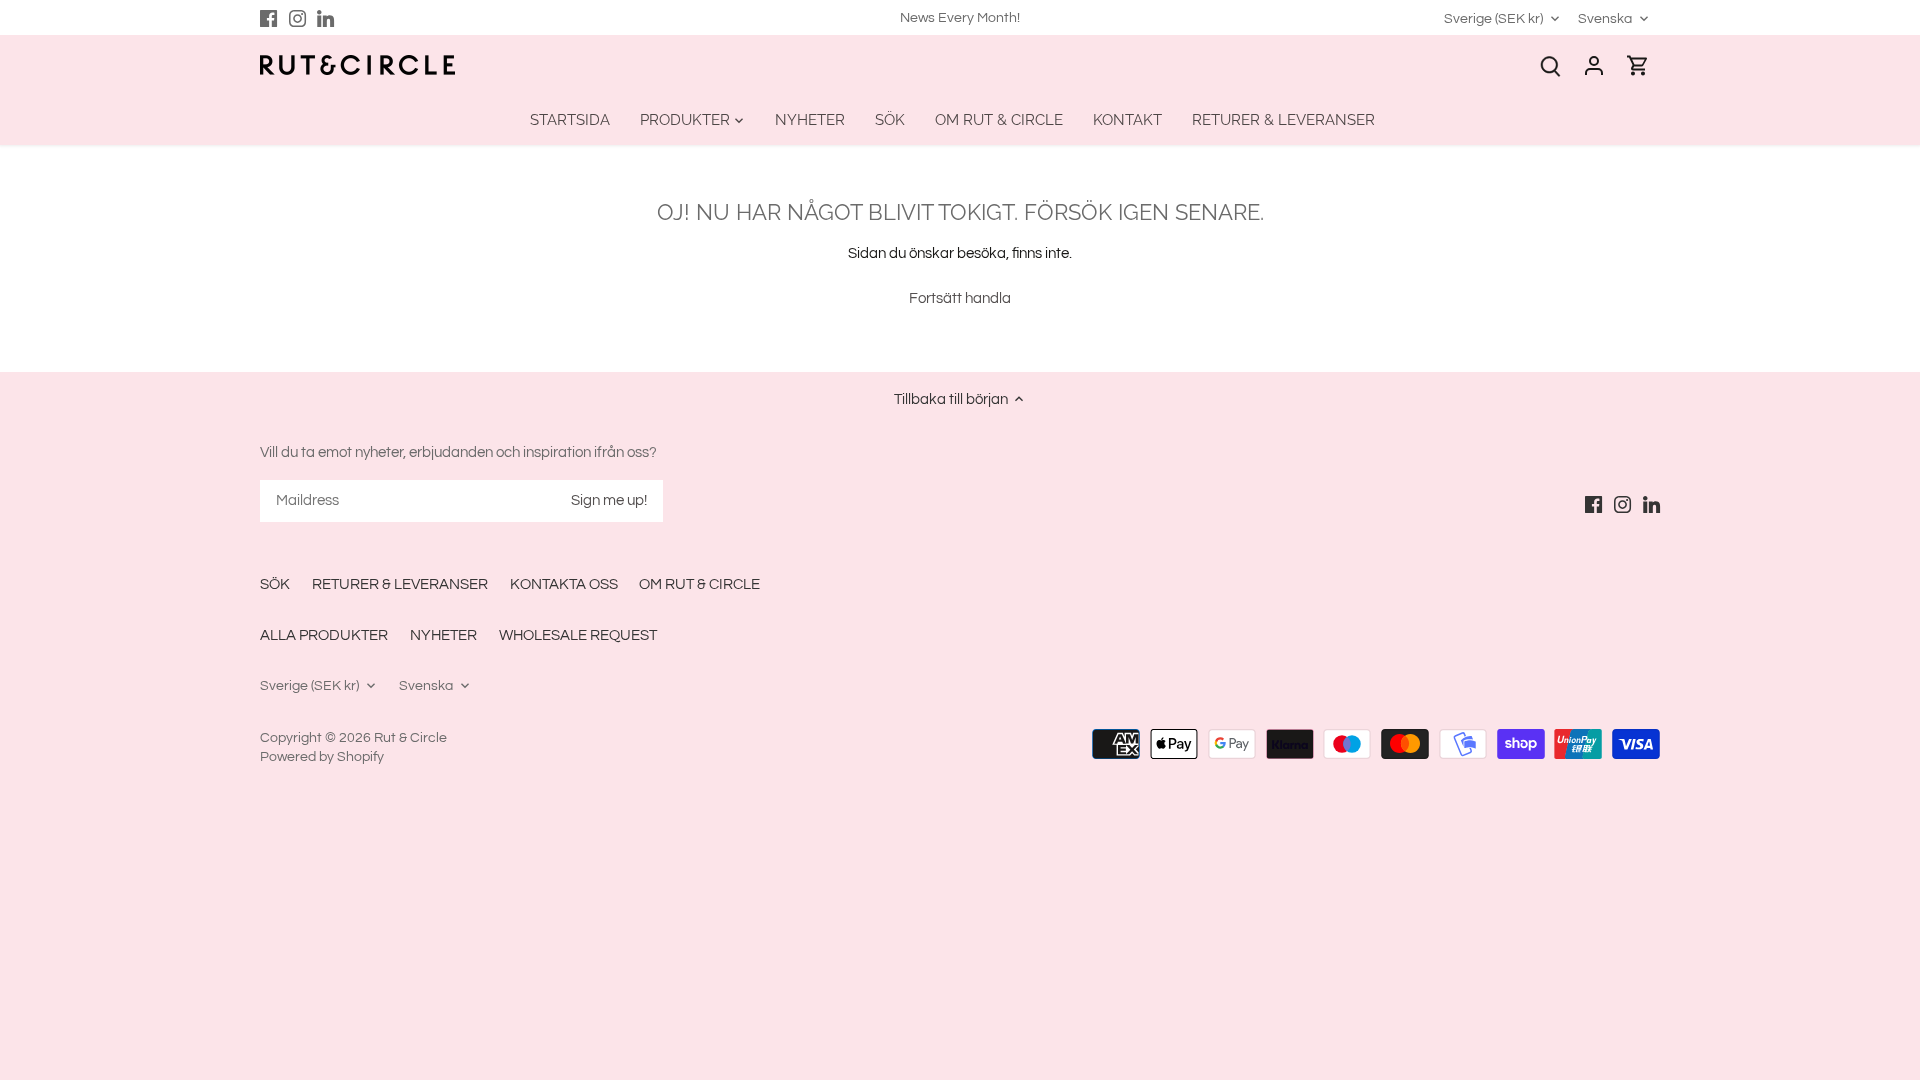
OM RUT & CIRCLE (699, 584)
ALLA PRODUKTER (324, 635)
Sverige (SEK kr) (1493, 18)
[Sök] (1550, 65)
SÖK (275, 584)
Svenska (1605, 18)
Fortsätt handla (960, 298)
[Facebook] (268, 17)
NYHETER (443, 635)
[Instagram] (297, 17)
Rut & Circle (410, 738)
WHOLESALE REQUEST (578, 635)
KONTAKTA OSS (564, 584)
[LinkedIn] (325, 17)
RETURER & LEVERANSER (400, 584)
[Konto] (1594, 65)
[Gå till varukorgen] (1638, 65)
